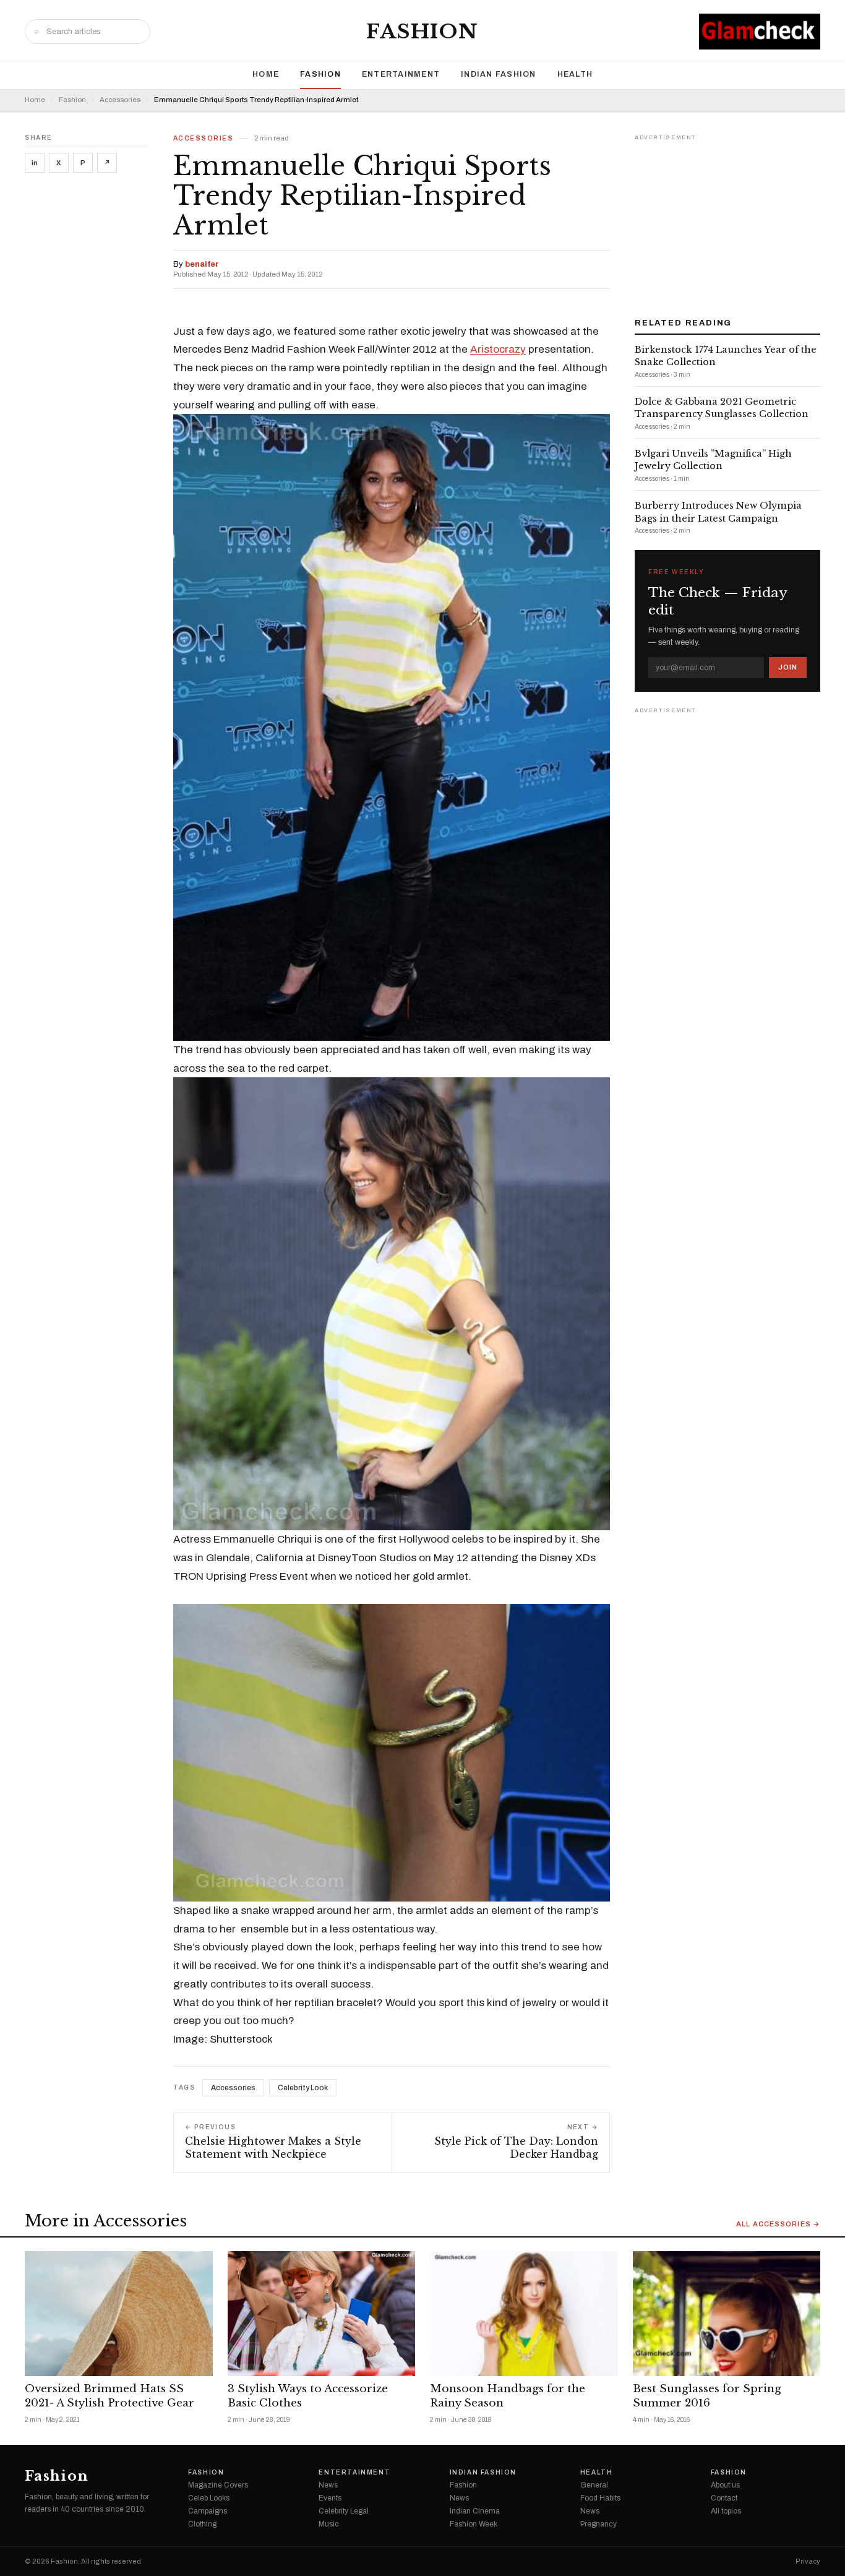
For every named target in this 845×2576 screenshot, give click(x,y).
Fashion (422, 32)
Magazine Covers (218, 2485)
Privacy (808, 2561)
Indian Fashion (499, 74)
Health (575, 74)
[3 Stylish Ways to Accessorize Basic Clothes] (322, 2314)
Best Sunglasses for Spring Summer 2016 (707, 2396)
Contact (724, 2498)
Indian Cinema (475, 2511)
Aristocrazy (498, 349)
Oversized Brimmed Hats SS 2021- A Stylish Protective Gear (109, 2396)
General (594, 2485)
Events (330, 2498)
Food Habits (600, 2498)
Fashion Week (474, 2524)
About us (725, 2485)
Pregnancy (598, 2524)
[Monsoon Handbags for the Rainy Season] (524, 2314)
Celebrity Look (303, 2088)
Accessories (120, 100)
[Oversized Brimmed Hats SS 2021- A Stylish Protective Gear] (119, 2314)
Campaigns (208, 2511)
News (328, 2485)
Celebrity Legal (344, 2511)
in (35, 163)
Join (788, 667)
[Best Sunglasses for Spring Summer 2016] (727, 2314)
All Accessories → (778, 2224)
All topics (726, 2511)
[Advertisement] (727, 222)
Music (329, 2524)
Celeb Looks (209, 2498)
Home (266, 74)
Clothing (202, 2524)
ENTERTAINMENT (401, 74)
